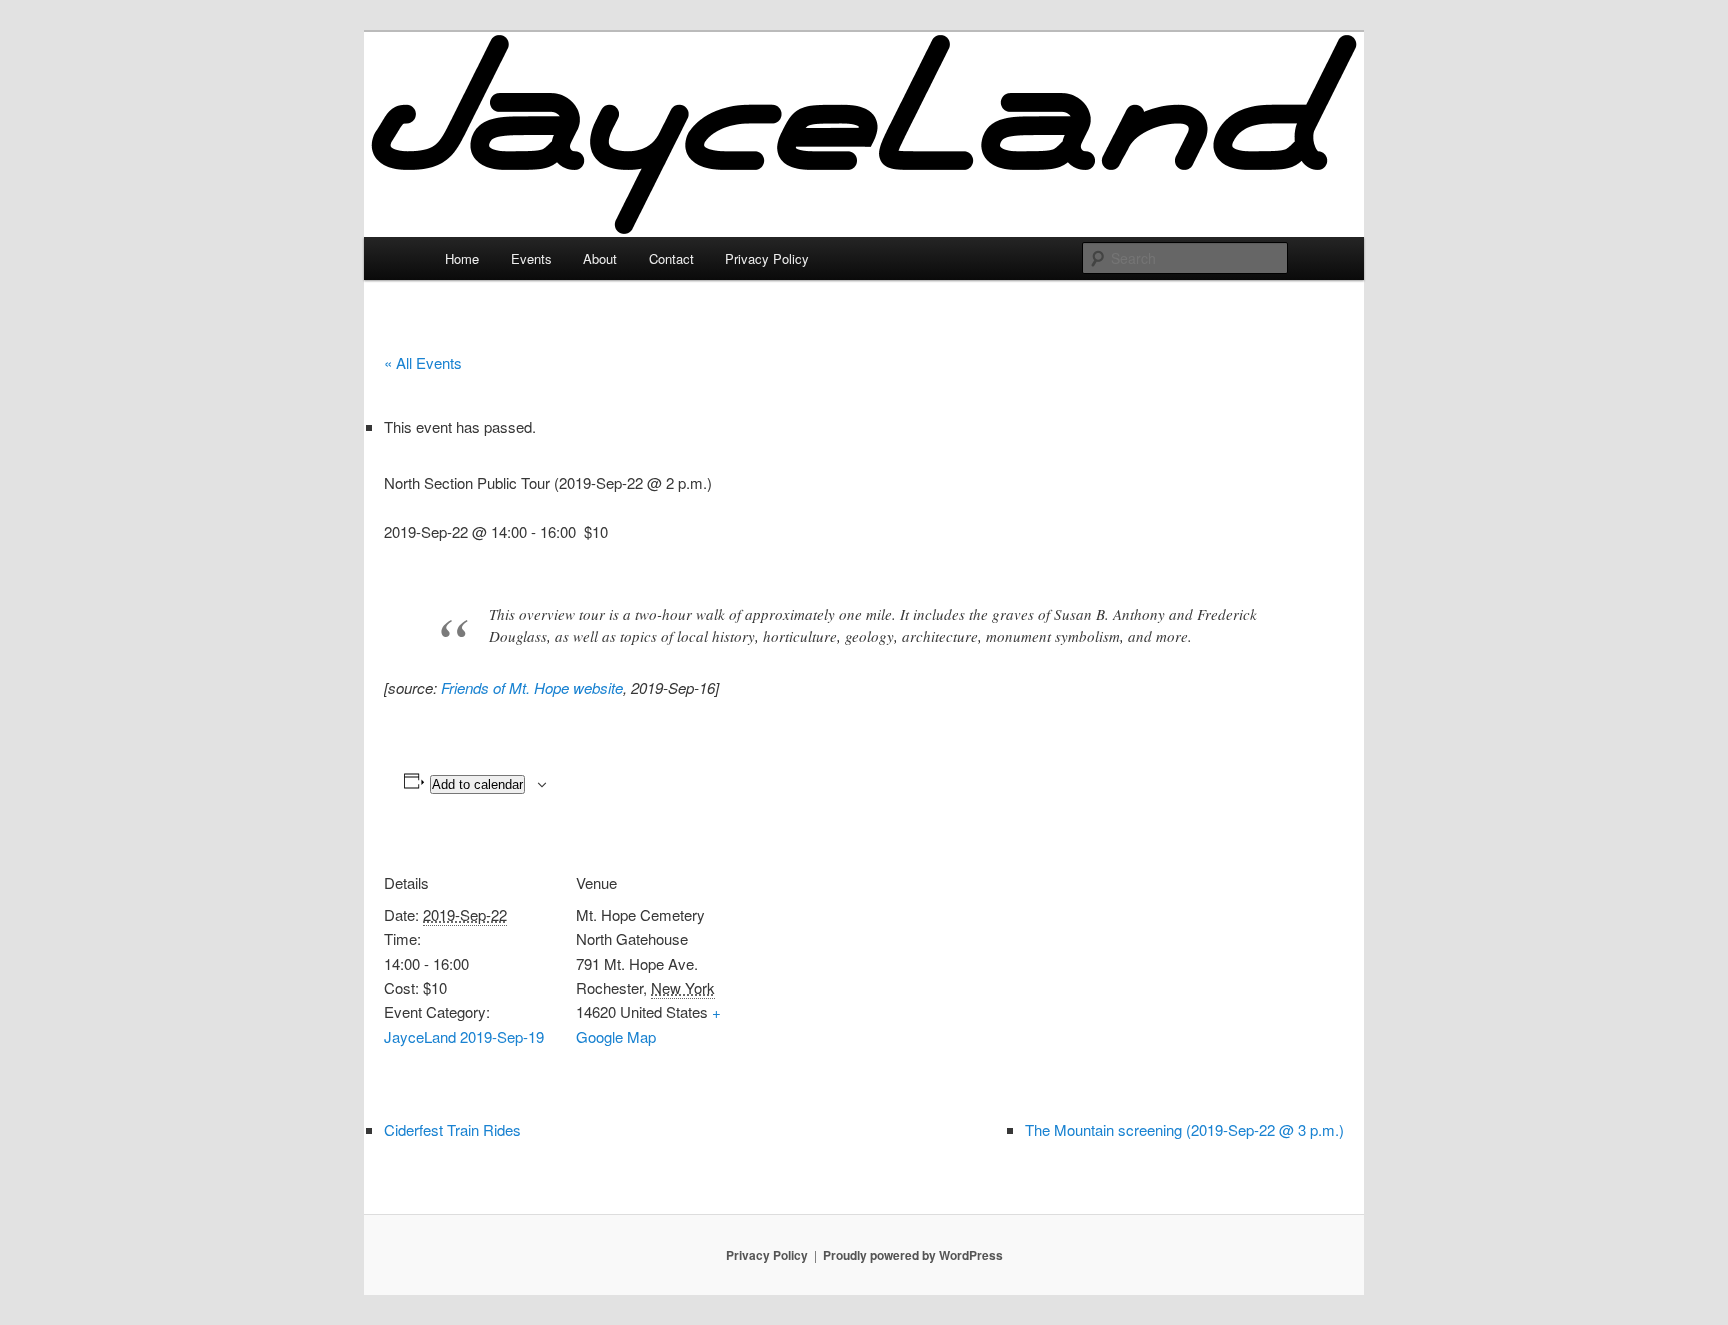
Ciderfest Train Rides (452, 1129)
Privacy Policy (767, 258)
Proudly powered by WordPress (913, 1255)
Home (462, 258)
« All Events (423, 362)
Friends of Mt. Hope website (532, 687)
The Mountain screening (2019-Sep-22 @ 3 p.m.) (1184, 1129)
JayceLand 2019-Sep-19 (464, 1036)
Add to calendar (477, 784)
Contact (671, 258)
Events (531, 258)
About (600, 258)
